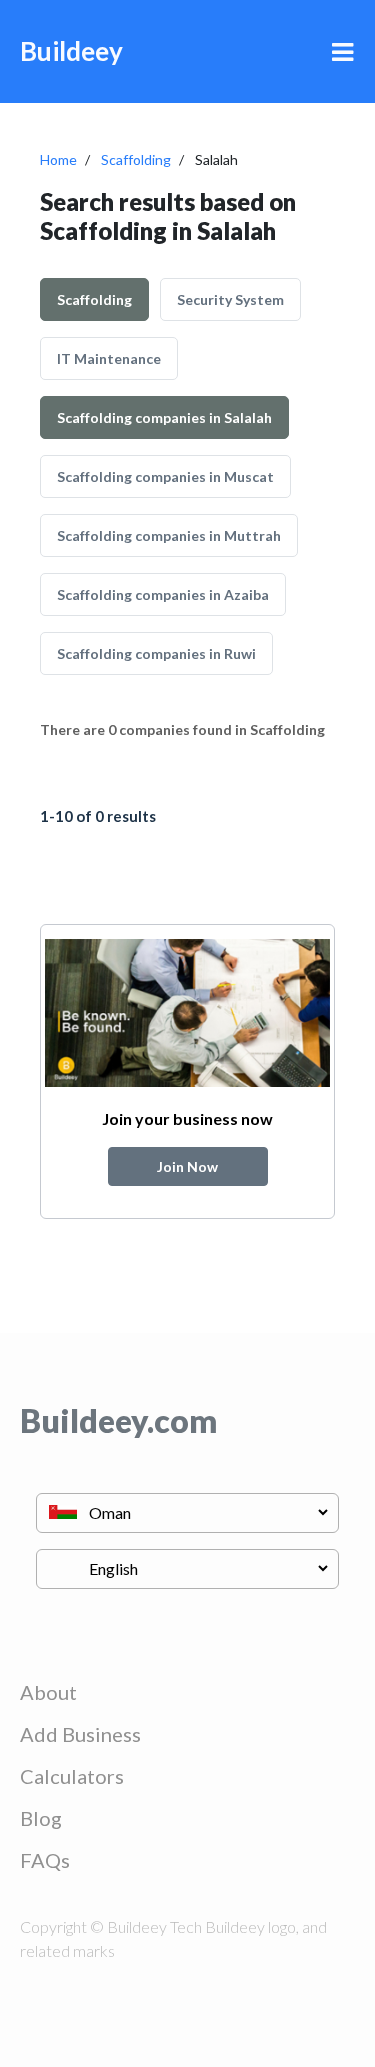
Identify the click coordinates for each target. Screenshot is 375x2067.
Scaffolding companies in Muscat (165, 476)
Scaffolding (136, 159)
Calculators (72, 1776)
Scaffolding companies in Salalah (164, 417)
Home (58, 159)
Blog (41, 1818)
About (48, 1692)
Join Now (187, 1166)
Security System (230, 299)
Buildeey (71, 51)
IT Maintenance (109, 358)
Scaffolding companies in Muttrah (169, 535)
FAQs (45, 1860)
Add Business (80, 1734)
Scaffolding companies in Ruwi (156, 653)
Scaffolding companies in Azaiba (163, 594)
